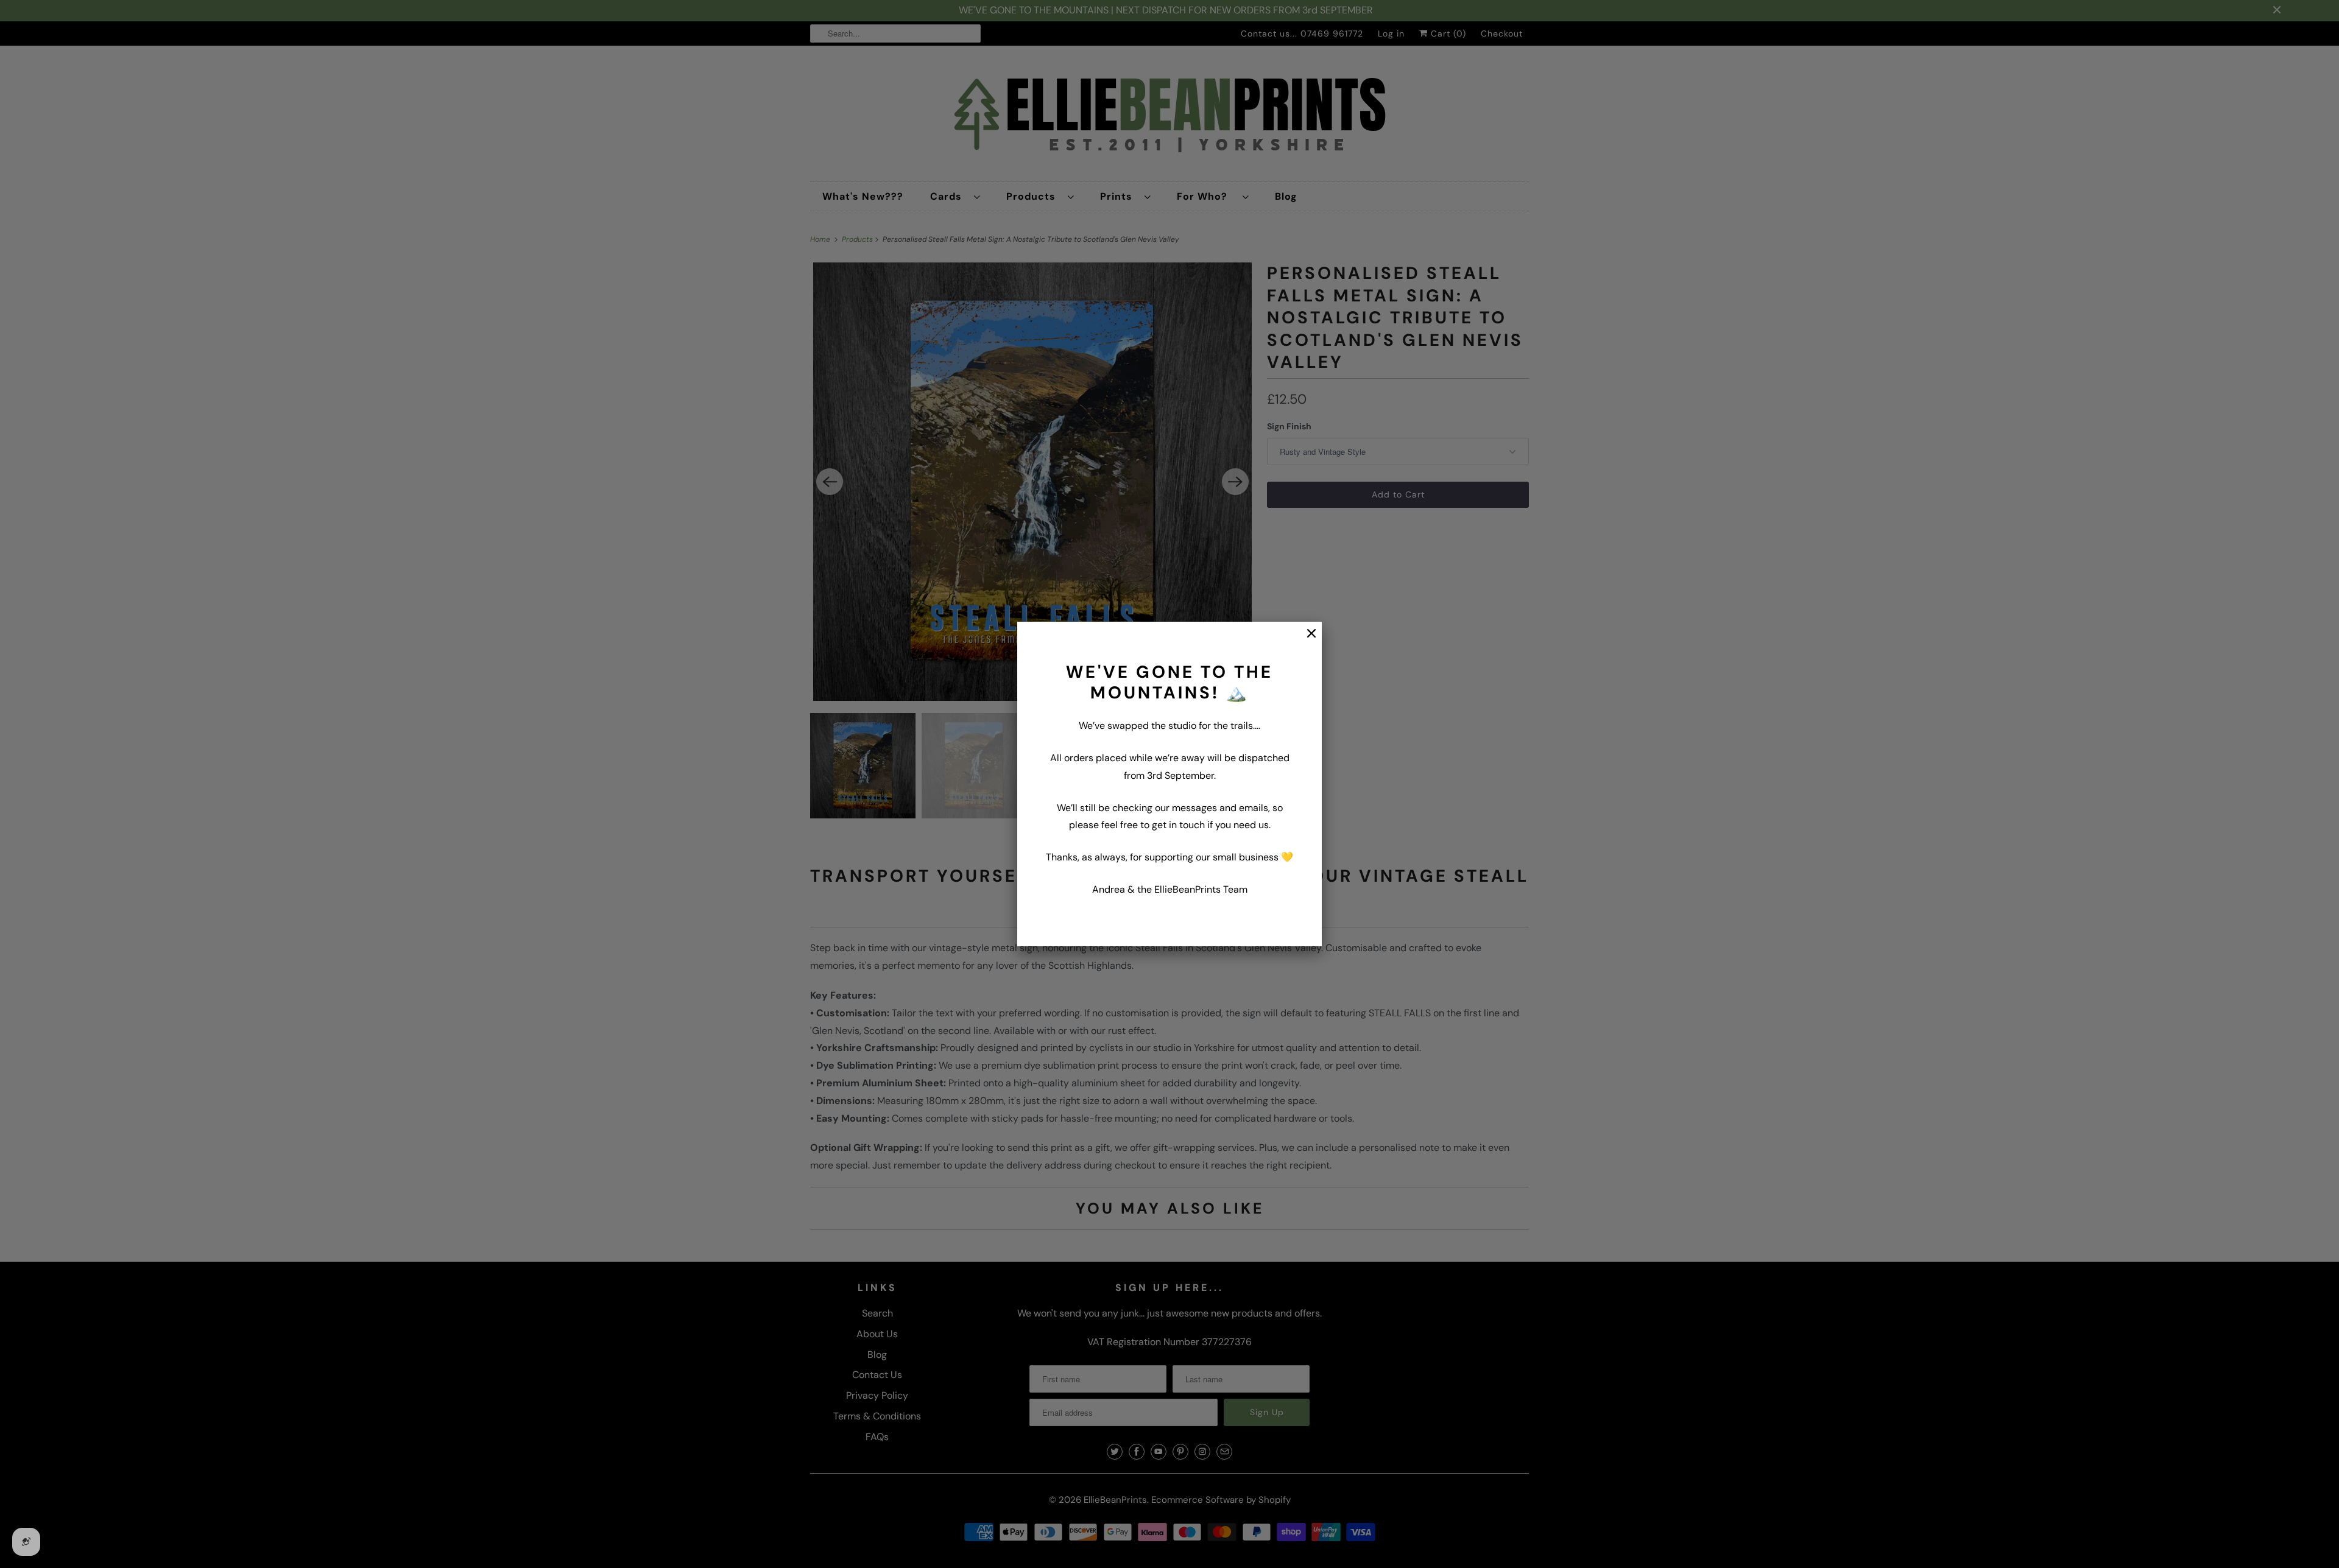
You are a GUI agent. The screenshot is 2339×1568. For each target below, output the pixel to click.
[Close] (1305, 640)
